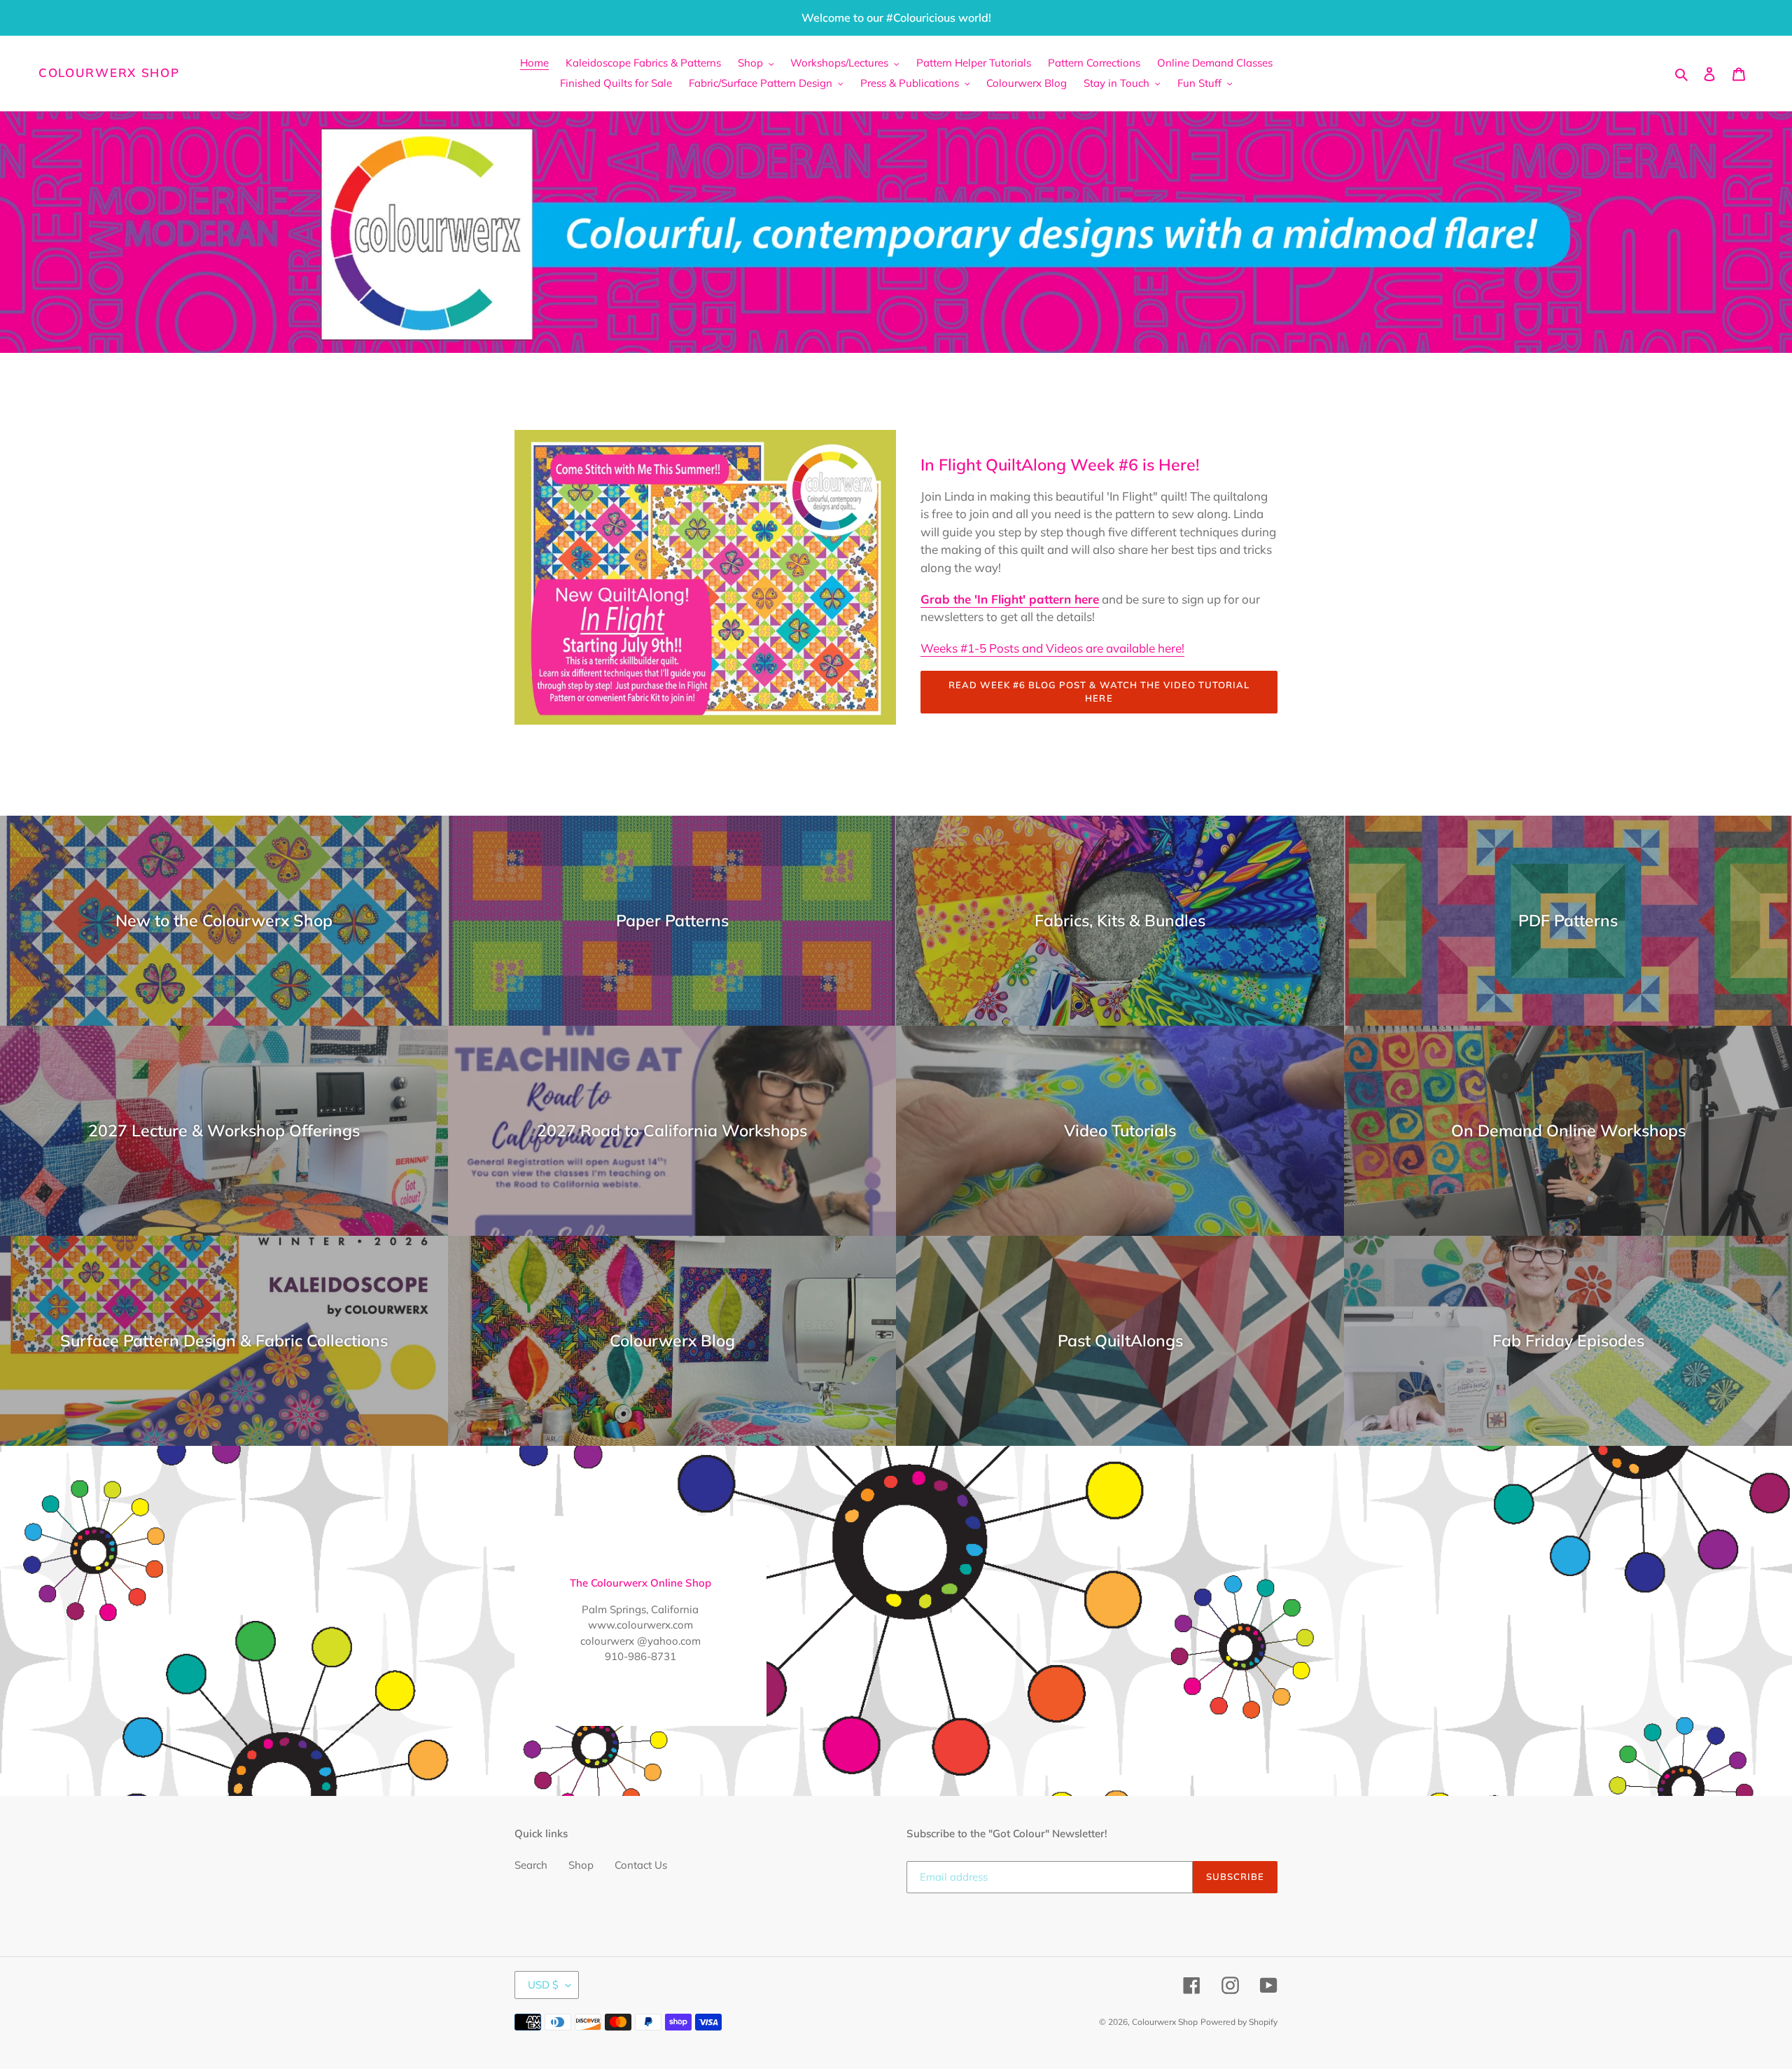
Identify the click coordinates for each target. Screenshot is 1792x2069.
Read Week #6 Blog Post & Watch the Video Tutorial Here (1099, 692)
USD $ (543, 1985)
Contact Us (641, 1865)
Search (531, 1865)
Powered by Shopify (1239, 2022)
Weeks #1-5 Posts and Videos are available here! (1052, 648)
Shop (581, 1865)
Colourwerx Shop (109, 73)
